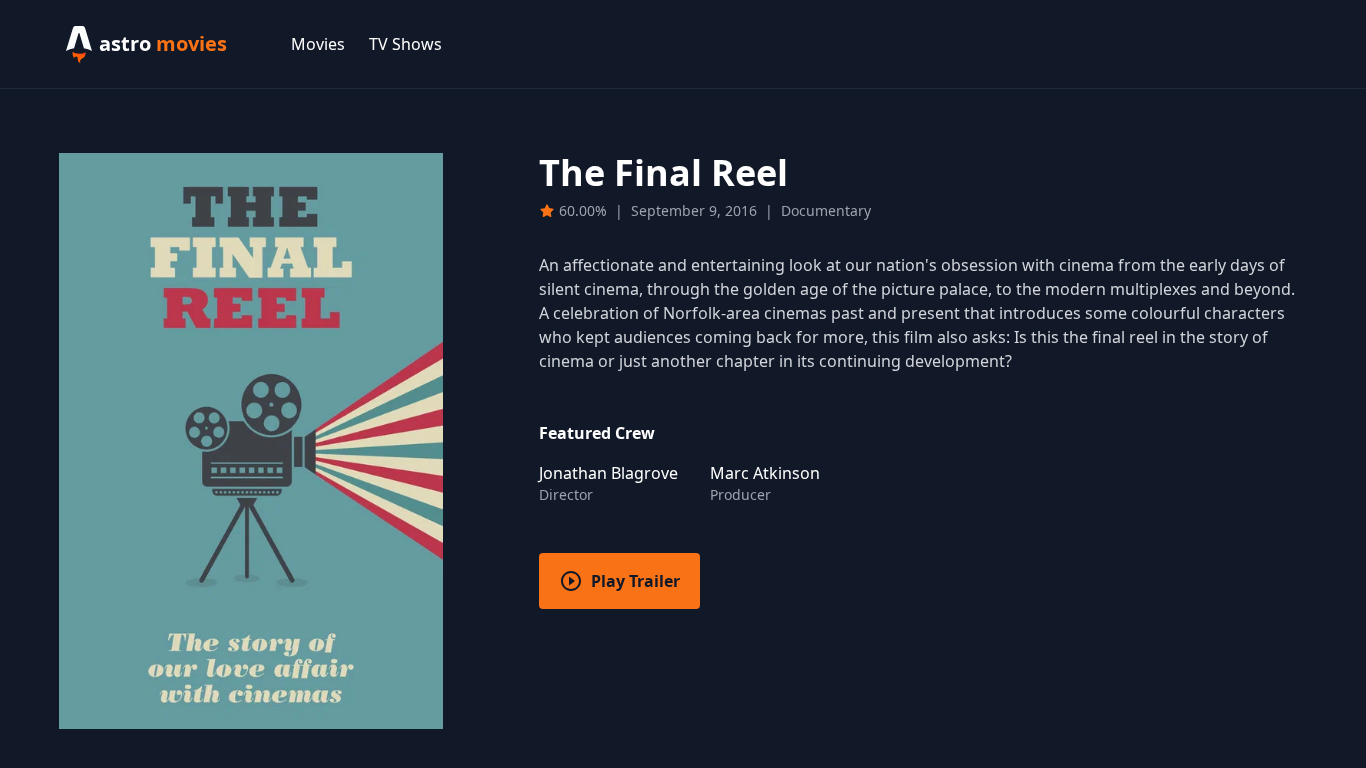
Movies (318, 44)
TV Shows (405, 44)
